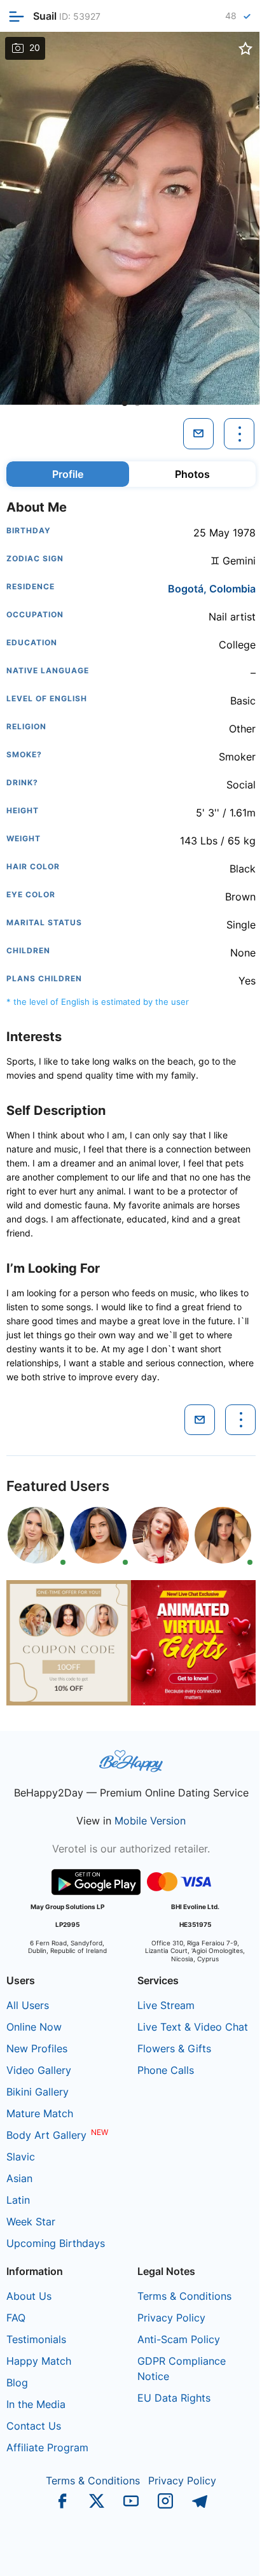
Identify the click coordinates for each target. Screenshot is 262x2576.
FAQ (16, 2318)
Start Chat (221, 2553)
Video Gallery (39, 2070)
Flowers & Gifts (174, 2048)
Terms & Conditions (184, 2296)
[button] (125, 403)
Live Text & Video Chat (193, 2027)
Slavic (21, 2157)
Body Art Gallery (46, 2135)
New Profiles (37, 2048)
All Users (28, 2005)
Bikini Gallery (38, 2092)
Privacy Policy (171, 2318)
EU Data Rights (174, 2398)
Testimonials (36, 2339)
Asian (19, 2178)
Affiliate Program (47, 2447)
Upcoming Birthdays (56, 2243)
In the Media (36, 2404)
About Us (29, 2296)
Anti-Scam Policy (179, 2339)
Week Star (31, 2222)
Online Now (34, 2027)
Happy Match (39, 2361)
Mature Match (40, 2113)
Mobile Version (150, 1821)
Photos (192, 474)
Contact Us (34, 2426)
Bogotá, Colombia (212, 589)
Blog (17, 2383)
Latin (18, 2200)
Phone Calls (166, 2070)
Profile (68, 474)
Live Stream (166, 2005)
